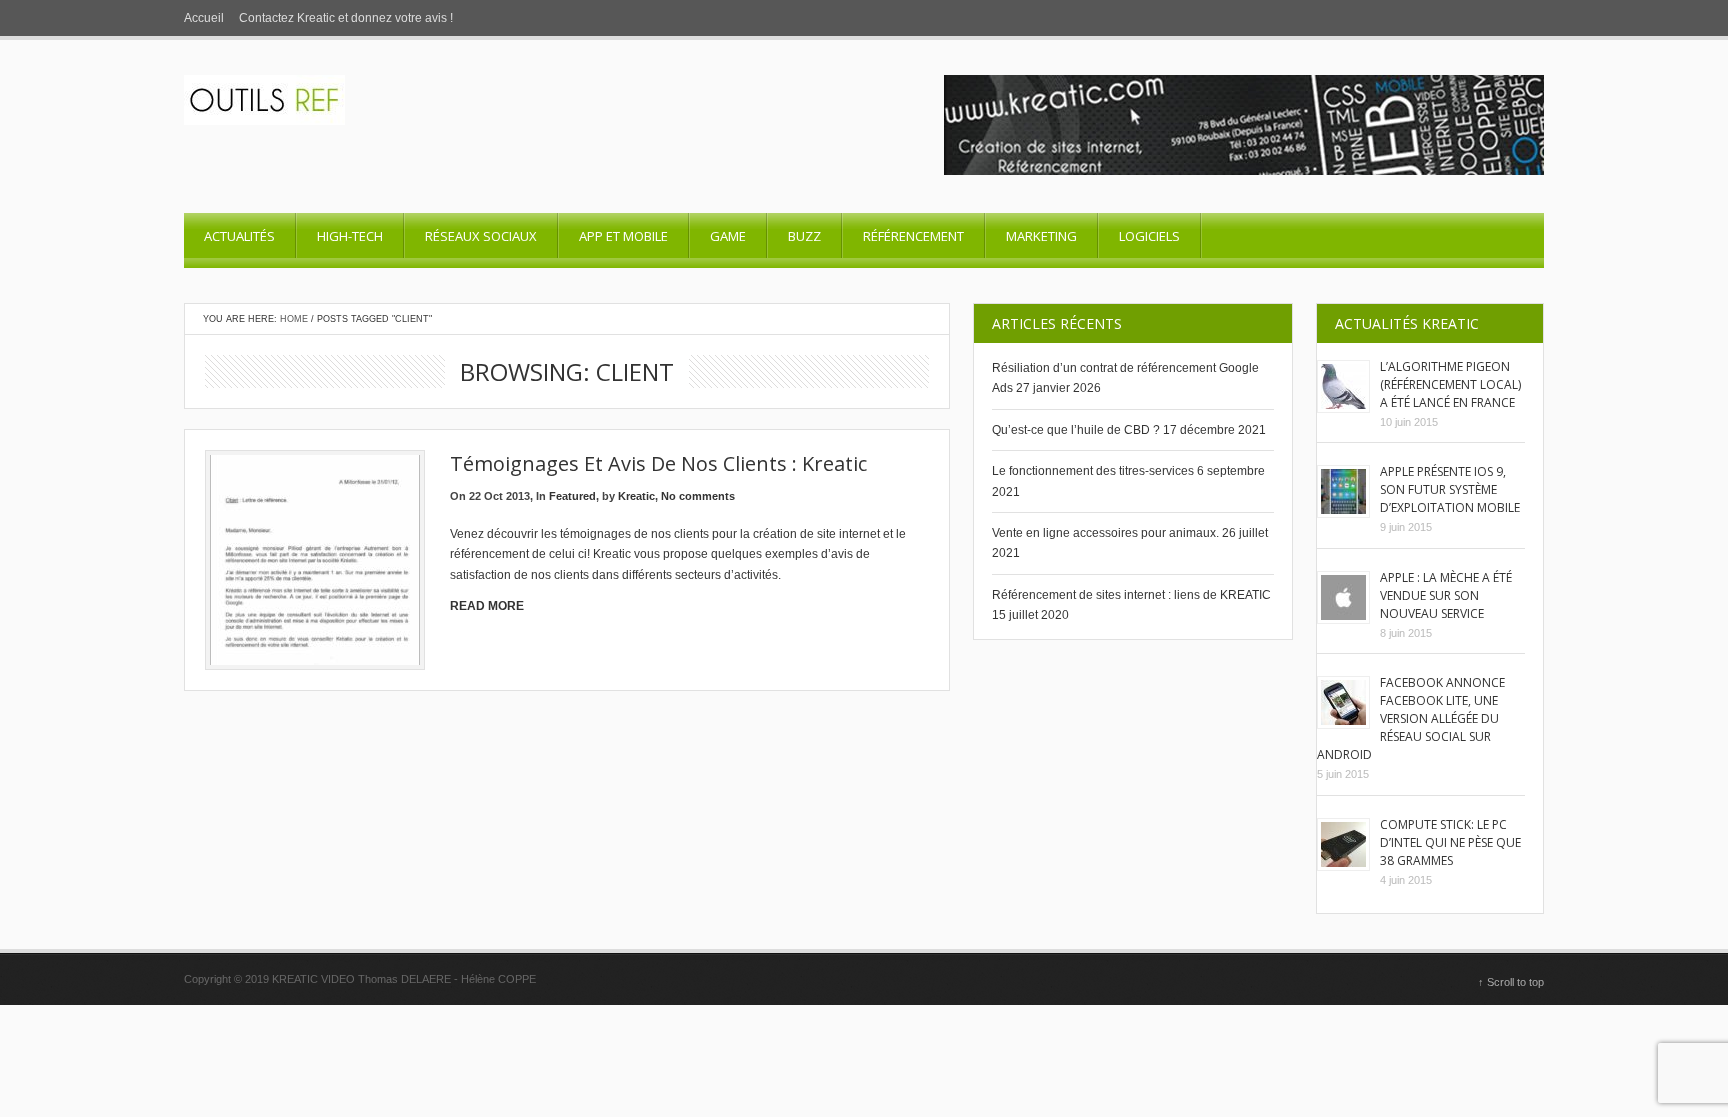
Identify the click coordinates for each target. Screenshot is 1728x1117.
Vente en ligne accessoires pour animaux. (1105, 533)
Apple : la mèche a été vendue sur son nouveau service (1446, 595)
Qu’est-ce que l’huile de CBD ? (1076, 430)
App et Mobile (623, 236)
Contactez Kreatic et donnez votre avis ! (346, 18)
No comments (698, 496)
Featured (572, 496)
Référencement (913, 236)
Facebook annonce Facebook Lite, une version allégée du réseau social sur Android (1411, 718)
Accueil (204, 18)
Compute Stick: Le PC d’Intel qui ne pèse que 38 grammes (1450, 842)
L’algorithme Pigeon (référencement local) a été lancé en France (1450, 384)
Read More (487, 606)
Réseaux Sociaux (481, 236)
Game (728, 236)
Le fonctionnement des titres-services (1093, 471)
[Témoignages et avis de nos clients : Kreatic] (315, 560)
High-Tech (350, 236)
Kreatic (636, 496)
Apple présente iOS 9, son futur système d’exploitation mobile (1450, 489)
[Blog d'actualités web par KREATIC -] (264, 121)
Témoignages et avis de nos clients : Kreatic (658, 463)
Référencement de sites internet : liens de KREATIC (1131, 595)
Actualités (239, 236)
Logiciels (1149, 236)
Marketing (1041, 236)
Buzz (804, 236)
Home (294, 319)
